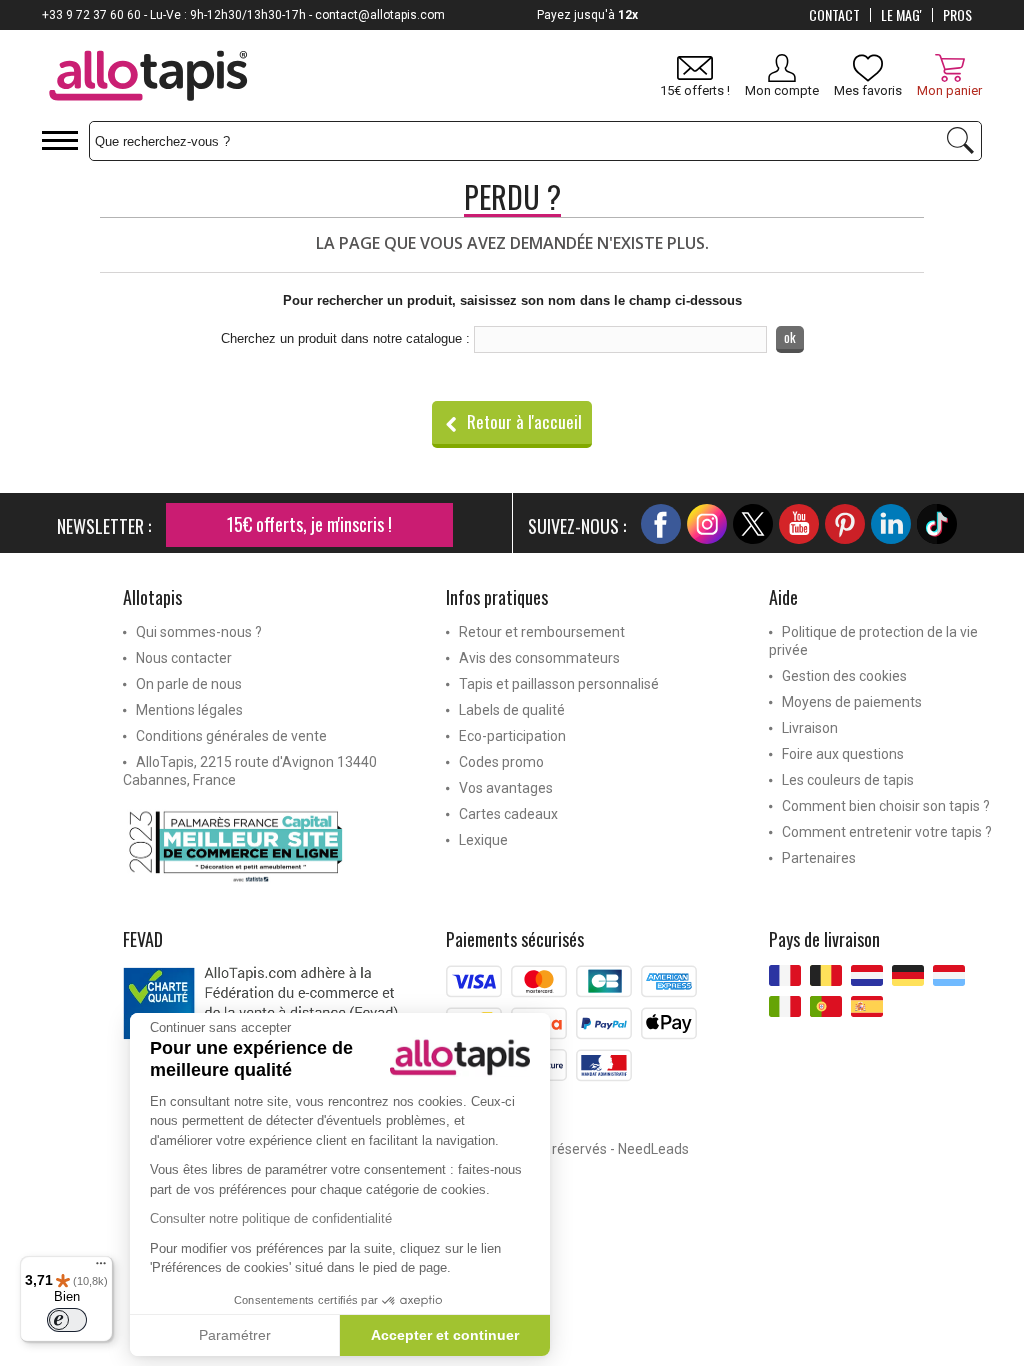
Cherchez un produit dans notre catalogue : (345, 338)
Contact (834, 15)
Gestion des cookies (844, 676)
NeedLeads (653, 1149)
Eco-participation (512, 736)
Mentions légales (189, 710)
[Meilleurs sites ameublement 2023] (269, 846)
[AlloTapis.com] (148, 78)
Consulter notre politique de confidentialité (271, 1218)
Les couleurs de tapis (848, 780)
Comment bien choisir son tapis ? (886, 806)
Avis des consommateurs (539, 658)
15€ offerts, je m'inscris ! (309, 524)
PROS (957, 15)
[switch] (67, 1320)
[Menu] (101, 1268)
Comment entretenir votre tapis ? (887, 832)
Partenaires (819, 858)
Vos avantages (506, 788)
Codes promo (501, 762)
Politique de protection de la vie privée (873, 641)
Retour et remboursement (542, 632)
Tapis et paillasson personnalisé (559, 684)
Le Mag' (901, 15)
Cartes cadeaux (508, 814)
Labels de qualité (512, 710)
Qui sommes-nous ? (199, 632)
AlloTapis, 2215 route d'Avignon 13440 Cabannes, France (250, 771)
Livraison (810, 728)
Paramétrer (235, 1335)
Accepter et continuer (445, 1335)
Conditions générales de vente (231, 736)
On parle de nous (189, 684)
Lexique (483, 840)
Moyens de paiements (852, 702)
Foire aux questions (843, 754)
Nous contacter (184, 658)
